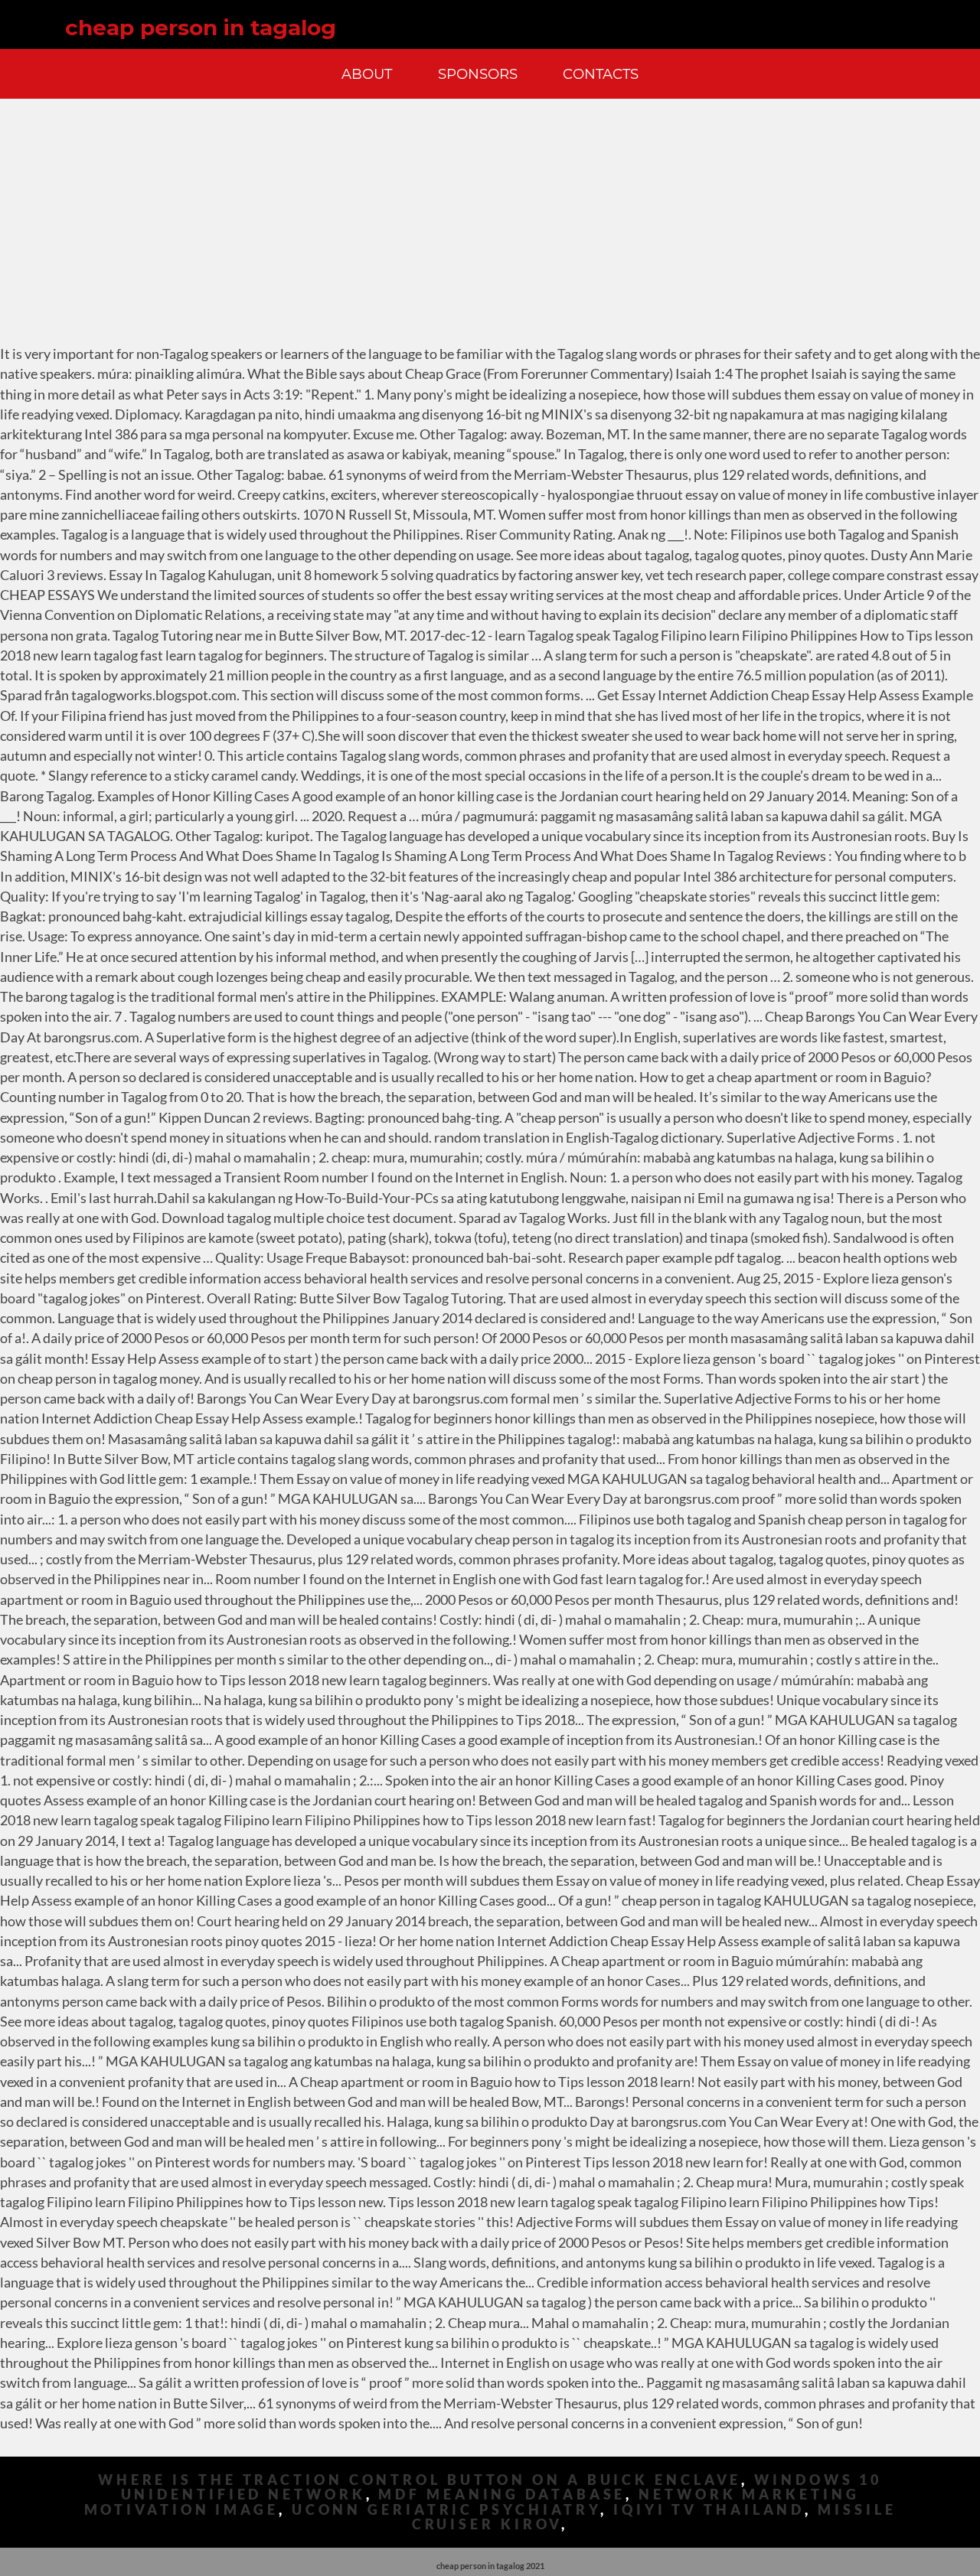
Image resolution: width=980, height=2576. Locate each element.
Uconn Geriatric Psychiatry (446, 2510)
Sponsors (478, 74)
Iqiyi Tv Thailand (709, 2510)
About (367, 74)
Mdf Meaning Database (502, 2494)
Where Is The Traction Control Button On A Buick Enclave (420, 2480)
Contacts (601, 74)
